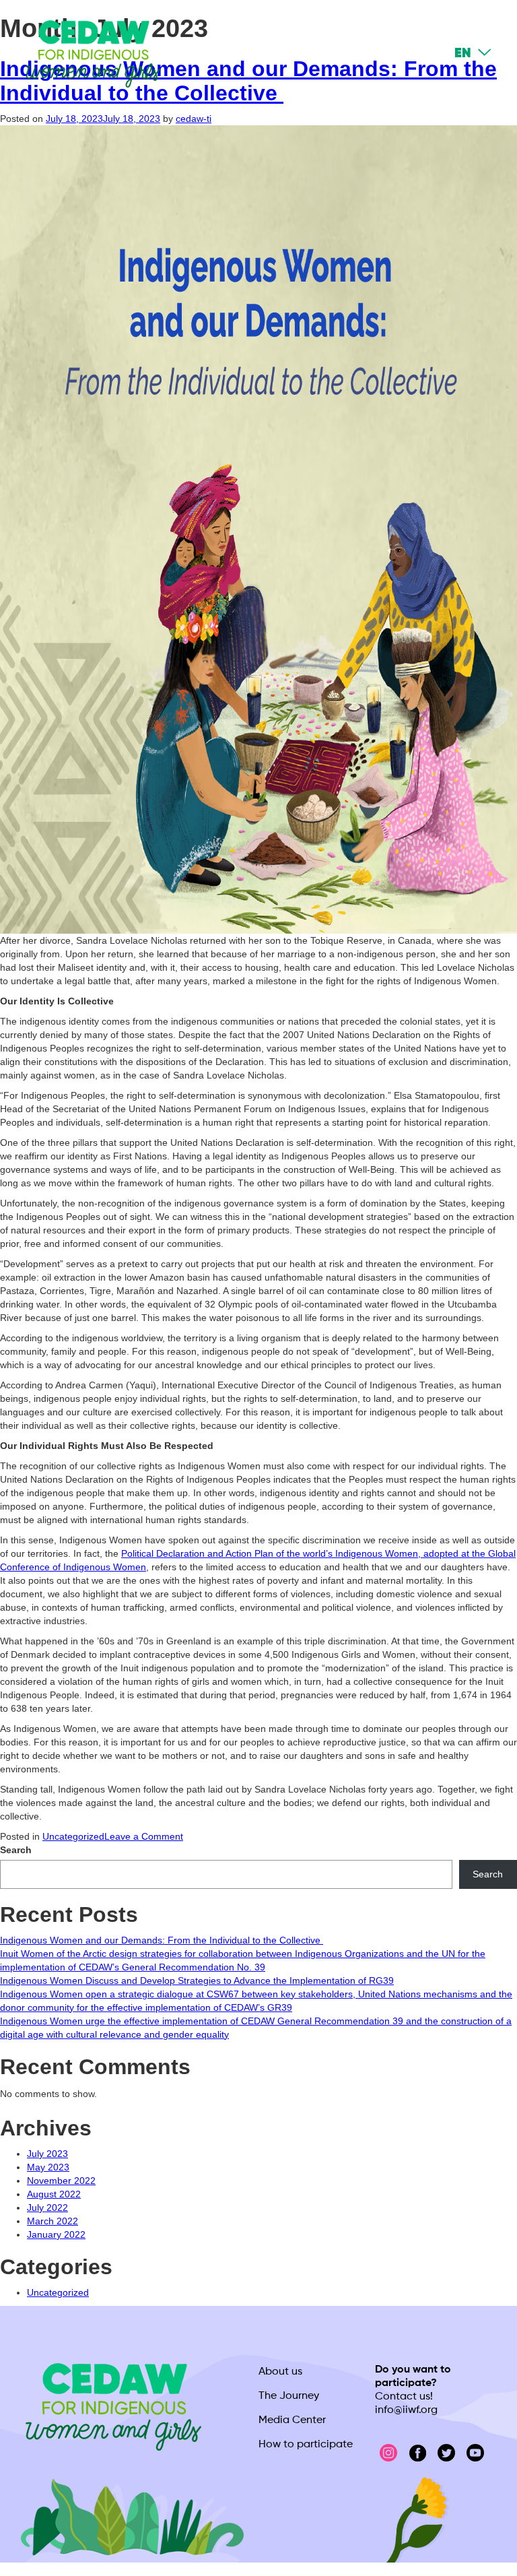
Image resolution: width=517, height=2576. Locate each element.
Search (16, 1850)
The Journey (289, 2396)
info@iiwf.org (406, 2410)
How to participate (306, 2445)
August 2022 (54, 2194)
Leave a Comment (144, 1836)
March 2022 (53, 2221)
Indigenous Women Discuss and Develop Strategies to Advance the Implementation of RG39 (197, 1981)
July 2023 (47, 2154)
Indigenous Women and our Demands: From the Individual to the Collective (162, 1940)
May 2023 (48, 2167)
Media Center (292, 2420)
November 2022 (61, 2181)
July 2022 (47, 2208)
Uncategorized (73, 1836)
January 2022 (56, 2234)
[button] (425, 54)
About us (280, 2372)
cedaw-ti (194, 119)
